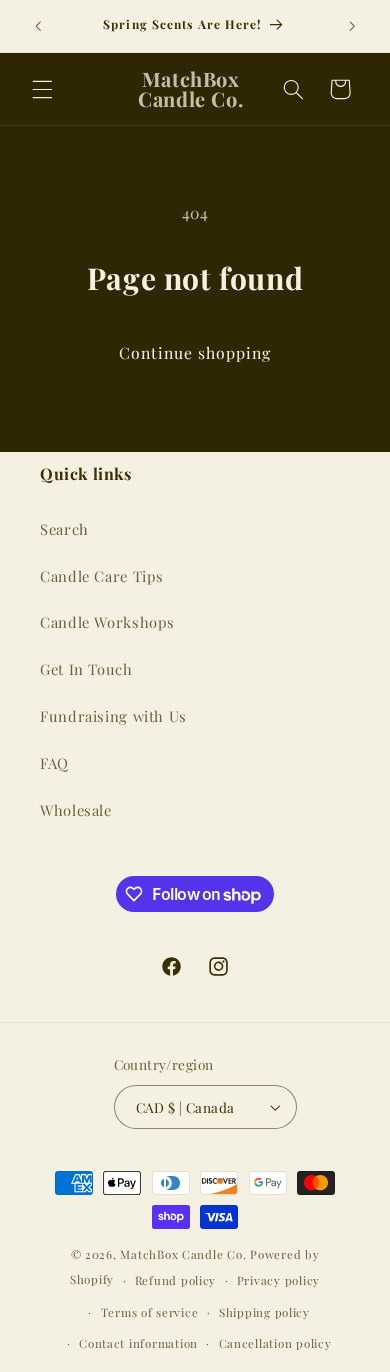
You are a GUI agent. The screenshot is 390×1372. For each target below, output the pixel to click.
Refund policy (176, 1280)
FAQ (54, 763)
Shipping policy (264, 1312)
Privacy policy (278, 1280)
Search (64, 529)
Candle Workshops (107, 622)
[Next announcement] (352, 26)
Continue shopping (195, 352)
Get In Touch (86, 669)
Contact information (138, 1343)
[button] (42, 89)
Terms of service (150, 1312)
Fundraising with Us (113, 716)
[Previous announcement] (38, 26)
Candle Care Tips (102, 576)
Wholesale (76, 810)
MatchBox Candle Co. (183, 1254)
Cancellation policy (275, 1343)
